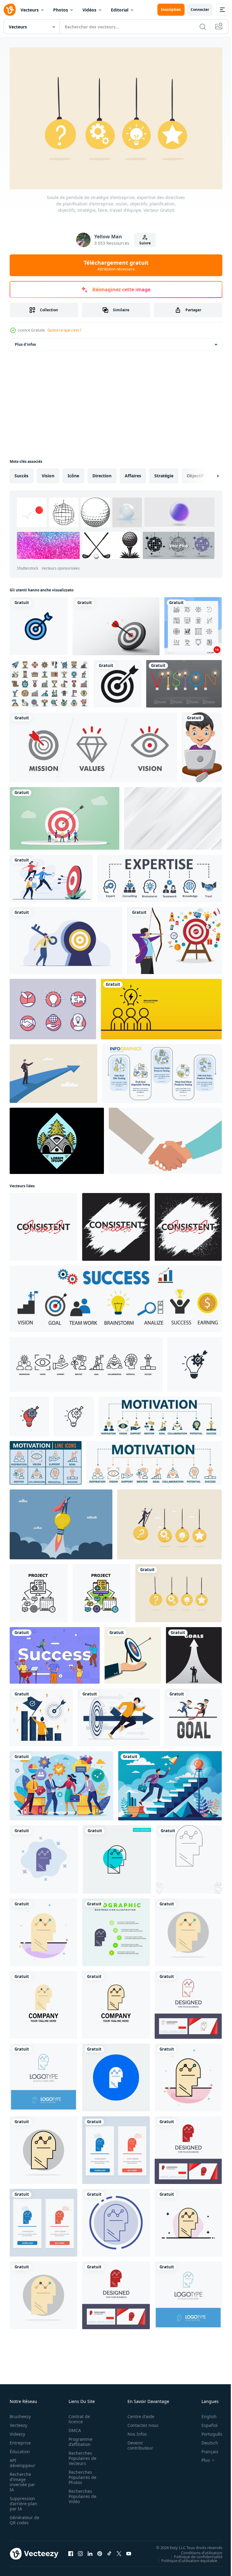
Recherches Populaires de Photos (81, 2474)
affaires (133, 473)
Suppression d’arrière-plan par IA (23, 2501)
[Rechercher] (203, 27)
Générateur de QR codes (22, 2517)
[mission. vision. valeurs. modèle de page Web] (93, 744)
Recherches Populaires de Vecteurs (81, 2455)
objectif (195, 473)
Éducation (20, 2449)
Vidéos (89, 10)
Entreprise (20, 2440)
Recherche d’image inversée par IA (22, 2479)
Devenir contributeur (137, 2442)
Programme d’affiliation (79, 2439)
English (205, 2413)
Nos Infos (134, 2431)
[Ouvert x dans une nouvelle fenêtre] (119, 2551)
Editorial (120, 10)
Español (205, 2422)
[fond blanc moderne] (173, 815)
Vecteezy (18, 2422)
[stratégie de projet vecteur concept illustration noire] (39, 1590)
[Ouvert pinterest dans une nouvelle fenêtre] (100, 2551)
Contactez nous (140, 2422)
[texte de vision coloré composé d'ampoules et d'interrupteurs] (184, 681)
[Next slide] (208, 473)
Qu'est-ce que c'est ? (64, 330)
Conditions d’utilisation (197, 2549)
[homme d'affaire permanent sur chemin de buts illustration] (194, 1652)
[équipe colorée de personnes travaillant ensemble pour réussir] (55, 1652)
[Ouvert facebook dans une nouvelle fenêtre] (71, 2551)
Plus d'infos (25, 341)
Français (205, 2449)
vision (48, 473)
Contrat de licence (77, 2416)
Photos (61, 10)
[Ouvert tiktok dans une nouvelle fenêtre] (109, 2551)
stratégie (164, 473)
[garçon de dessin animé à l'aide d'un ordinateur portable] (202, 744)
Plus (201, 2457)
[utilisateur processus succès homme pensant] (116, 2074)
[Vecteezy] (10, 10)
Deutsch (205, 2440)
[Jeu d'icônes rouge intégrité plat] (53, 1006)
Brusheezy (20, 2413)
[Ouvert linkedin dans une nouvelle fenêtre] (90, 2551)
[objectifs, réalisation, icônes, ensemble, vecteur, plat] (49, 681)
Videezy (17, 2431)
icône (73, 473)
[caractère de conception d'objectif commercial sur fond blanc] (193, 1714)
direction (102, 473)
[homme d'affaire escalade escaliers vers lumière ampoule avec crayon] (170, 1783)
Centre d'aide (138, 2413)
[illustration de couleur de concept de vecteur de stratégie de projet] (101, 1590)
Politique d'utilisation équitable (185, 2557)
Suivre (145, 243)
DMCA (73, 2427)
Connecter (200, 10)
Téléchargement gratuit (116, 265)
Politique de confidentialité (194, 2553)
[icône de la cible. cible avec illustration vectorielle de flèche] (118, 681)
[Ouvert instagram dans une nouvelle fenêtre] (80, 2551)
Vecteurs (30, 10)
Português (207, 2431)
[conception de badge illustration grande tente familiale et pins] (57, 1138)
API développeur (23, 2460)
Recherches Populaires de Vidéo (81, 2493)
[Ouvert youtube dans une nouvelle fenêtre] (129, 2551)
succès (21, 473)
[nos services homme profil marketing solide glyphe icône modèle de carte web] (116, 2220)
